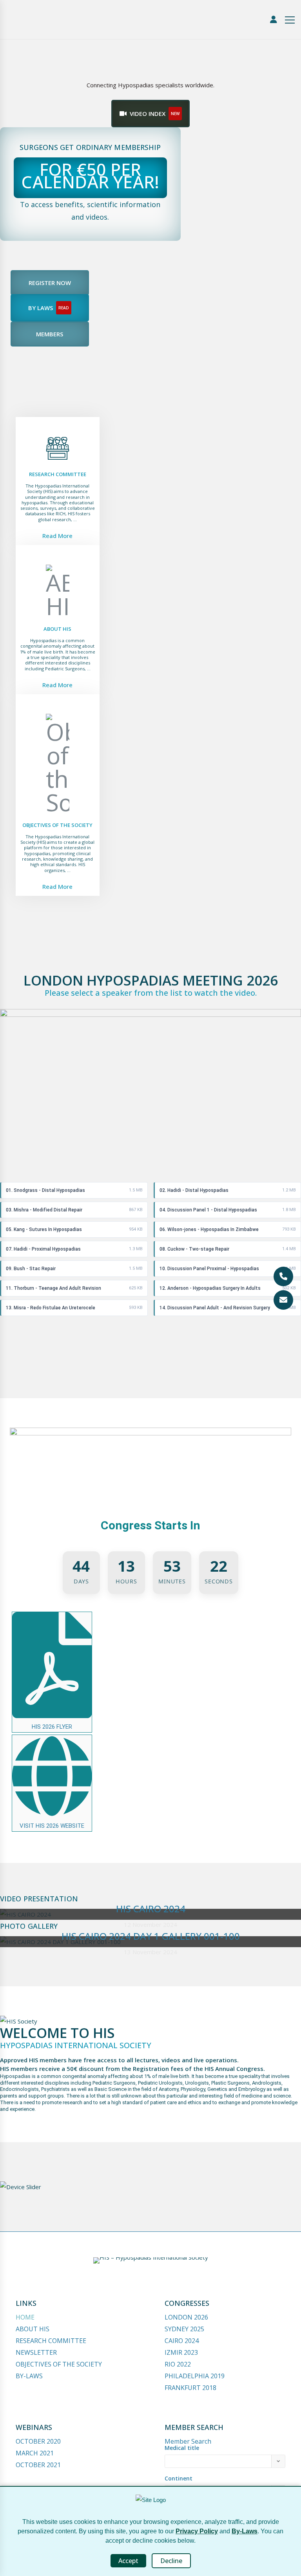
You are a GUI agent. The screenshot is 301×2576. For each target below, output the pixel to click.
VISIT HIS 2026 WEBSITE (52, 1826)
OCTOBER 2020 (38, 2441)
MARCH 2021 (35, 2453)
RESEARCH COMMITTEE (51, 2341)
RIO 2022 (178, 2364)
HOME (25, 2317)
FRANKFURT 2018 (190, 2388)
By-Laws (245, 2531)
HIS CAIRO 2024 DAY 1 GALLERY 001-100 (151, 1936)
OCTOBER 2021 (38, 2465)
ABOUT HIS (33, 2329)
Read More (57, 536)
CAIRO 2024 (182, 2341)
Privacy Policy (197, 2531)
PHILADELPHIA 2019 (195, 2376)
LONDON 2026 (186, 2317)
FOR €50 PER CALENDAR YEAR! (90, 176)
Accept (128, 2561)
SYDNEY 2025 (184, 2329)
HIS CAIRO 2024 (151, 1909)
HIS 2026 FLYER (52, 1727)
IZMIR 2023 (181, 2352)
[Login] (274, 20)
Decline (171, 2561)
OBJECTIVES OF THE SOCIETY (59, 2364)
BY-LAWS (29, 2376)
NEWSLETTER (36, 2352)
